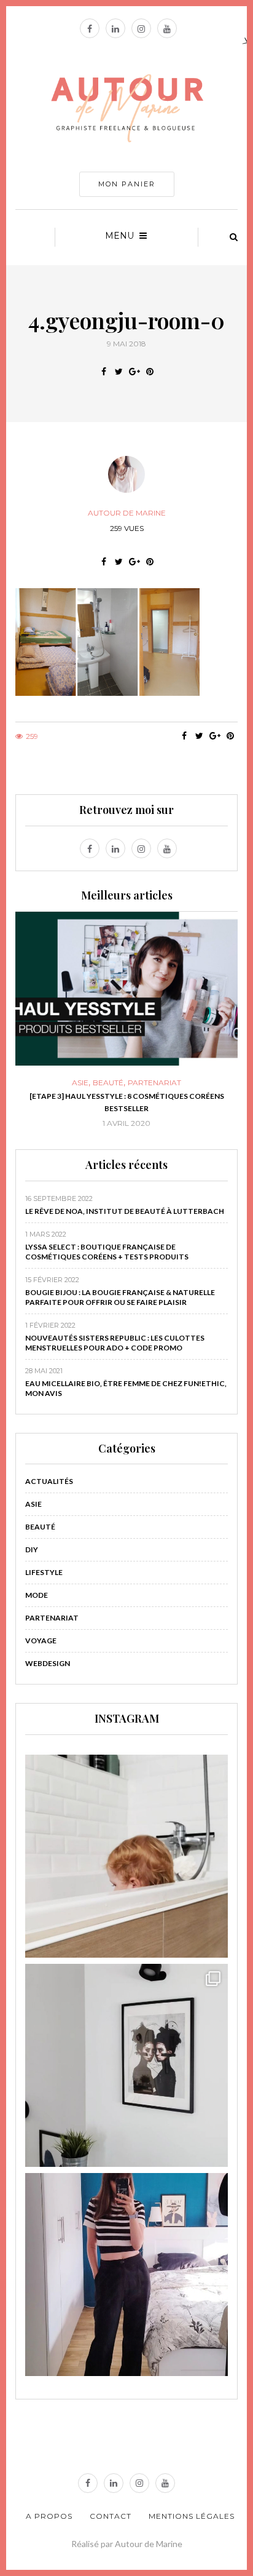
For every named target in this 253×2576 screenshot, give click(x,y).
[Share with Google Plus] (134, 372)
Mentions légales (192, 2516)
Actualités (49, 1481)
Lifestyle (44, 1572)
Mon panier (127, 184)
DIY (192, 1083)
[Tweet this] (119, 372)
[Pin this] (150, 372)
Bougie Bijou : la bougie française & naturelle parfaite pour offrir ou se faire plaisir (120, 1297)
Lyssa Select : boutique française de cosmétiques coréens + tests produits (107, 1252)
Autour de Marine (127, 513)
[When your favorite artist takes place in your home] (126, 2065)
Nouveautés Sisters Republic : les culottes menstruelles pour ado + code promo (115, 1343)
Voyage (41, 1641)
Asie (33, 1504)
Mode (37, 1595)
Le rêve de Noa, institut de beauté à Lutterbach (125, 1211)
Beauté (40, 1527)
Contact (111, 2516)
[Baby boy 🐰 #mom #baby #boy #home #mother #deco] (126, 1856)
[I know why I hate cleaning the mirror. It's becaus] (126, 2275)
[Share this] (103, 372)
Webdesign (48, 1663)
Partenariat (52, 1618)
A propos (49, 2516)
